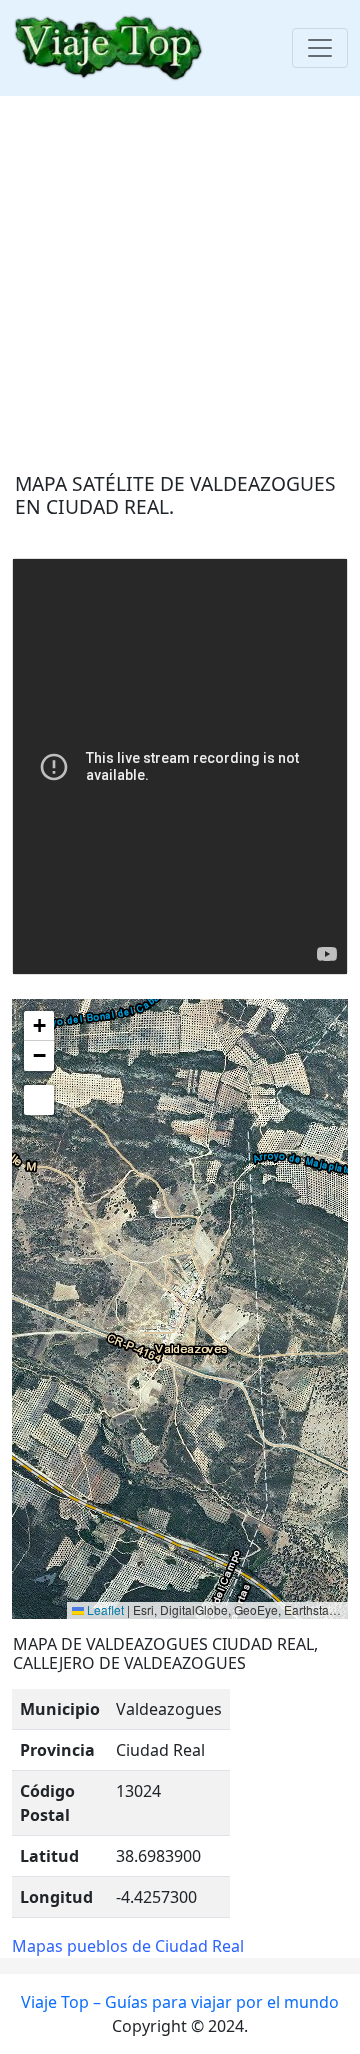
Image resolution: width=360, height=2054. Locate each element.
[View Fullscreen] (39, 1100)
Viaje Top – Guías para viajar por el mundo (180, 2002)
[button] (39, 1026)
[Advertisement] (180, 276)
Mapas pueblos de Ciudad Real (128, 1946)
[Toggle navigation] (320, 48)
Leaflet (104, 1609)
